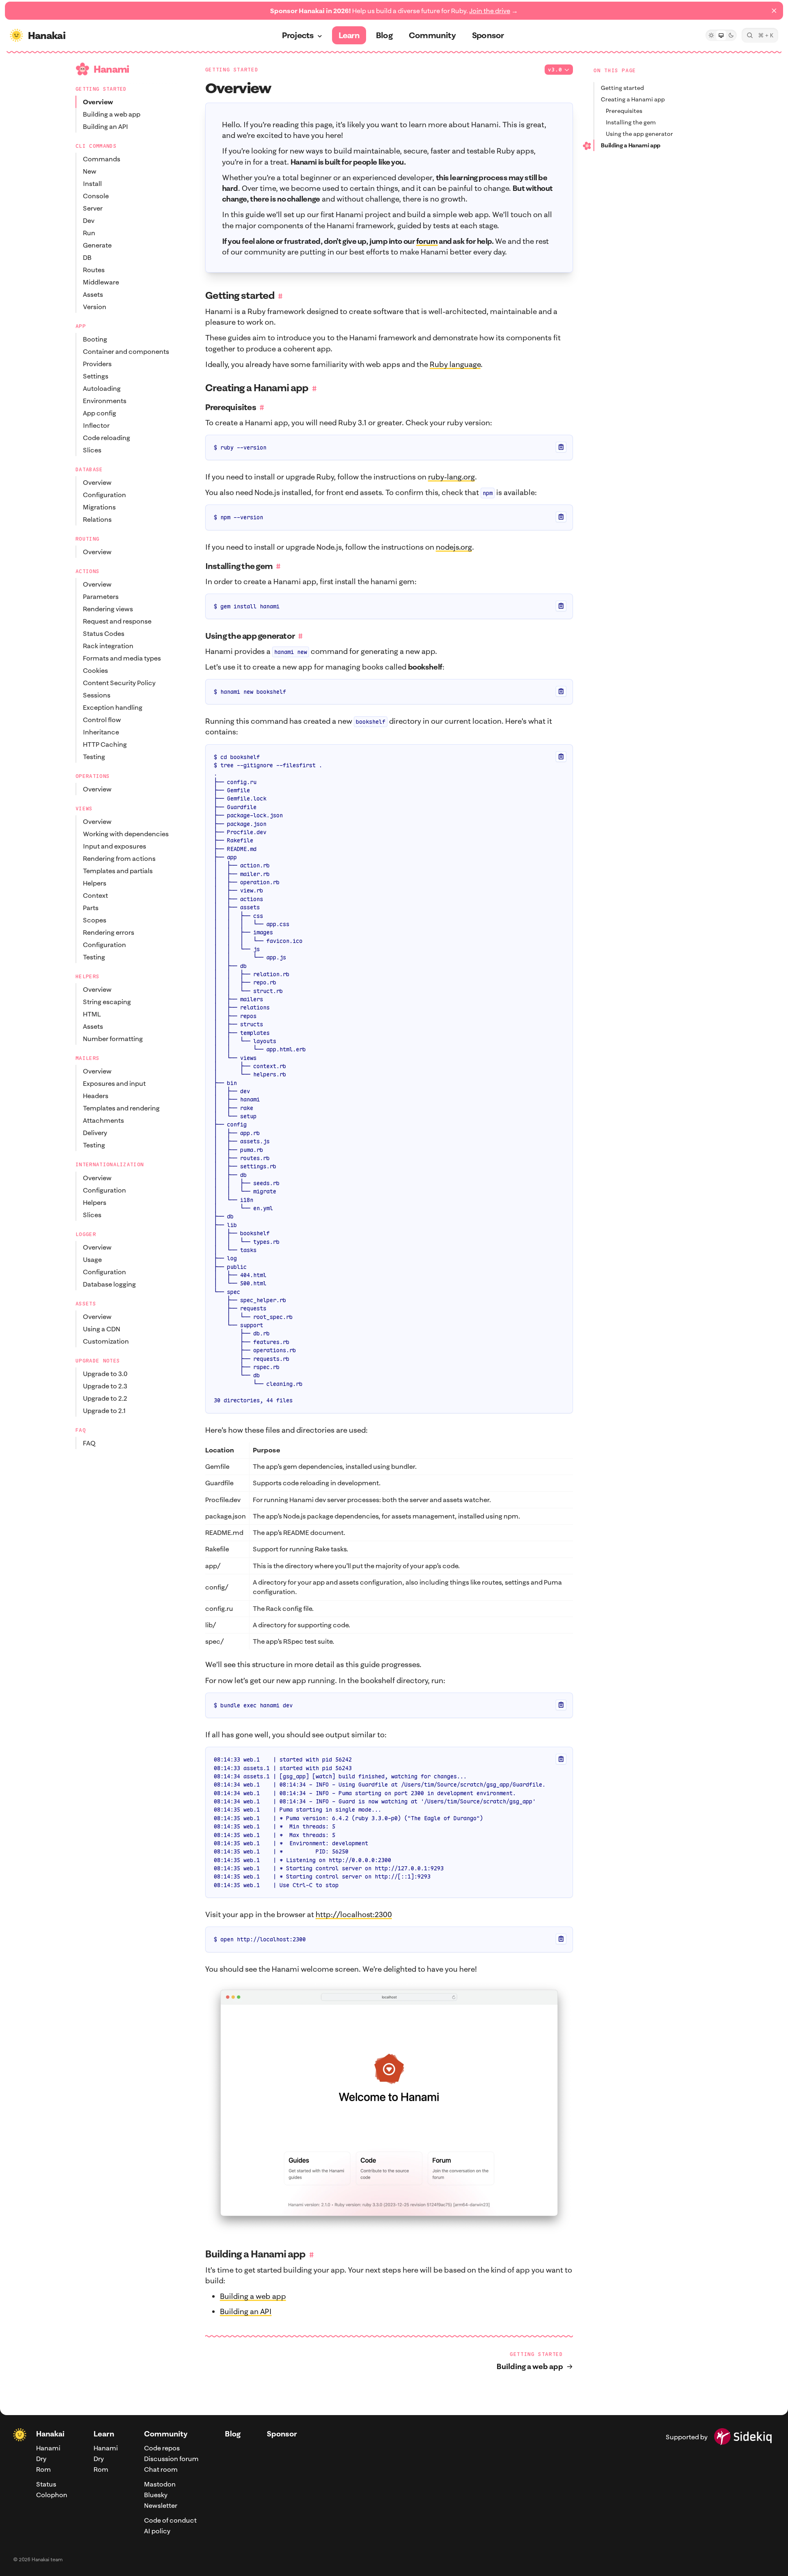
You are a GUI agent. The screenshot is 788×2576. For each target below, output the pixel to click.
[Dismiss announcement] (774, 11)
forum (427, 241)
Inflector (96, 425)
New (90, 171)
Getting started (622, 88)
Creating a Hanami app (633, 99)
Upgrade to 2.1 (104, 1411)
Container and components (126, 351)
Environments (105, 401)
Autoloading (102, 388)
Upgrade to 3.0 (105, 1374)
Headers (96, 1096)
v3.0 (555, 70)
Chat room (161, 2469)
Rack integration (108, 646)
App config (100, 413)
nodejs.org (454, 547)
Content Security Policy (119, 683)
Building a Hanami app (631, 145)
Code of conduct (170, 2520)
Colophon (52, 2495)
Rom (44, 2469)
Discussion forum (171, 2459)
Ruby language (455, 364)
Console (96, 196)
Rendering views (108, 609)
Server (93, 208)
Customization (106, 1341)
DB (87, 257)
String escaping (107, 1002)
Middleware (101, 282)
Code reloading (107, 438)
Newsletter (161, 2505)
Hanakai (50, 2434)
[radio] (711, 35)
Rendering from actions (119, 858)
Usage (92, 1259)
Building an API (105, 126)
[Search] (760, 35)
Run (89, 233)
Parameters (101, 596)
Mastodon (160, 2484)
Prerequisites (624, 111)
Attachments (103, 1120)
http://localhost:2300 (354, 1914)
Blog (233, 2434)
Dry (41, 2459)
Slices (92, 450)
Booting (95, 339)
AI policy (157, 2531)
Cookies (95, 670)
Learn (104, 2434)
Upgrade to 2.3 (105, 1386)
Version (95, 307)
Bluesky (156, 2495)
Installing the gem (631, 122)
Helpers (95, 883)
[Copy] (561, 447)
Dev (89, 220)
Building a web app (112, 114)
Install (92, 184)
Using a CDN (102, 1329)
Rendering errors (109, 932)
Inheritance (101, 732)
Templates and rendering (121, 1108)
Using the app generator (639, 134)
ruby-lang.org (451, 477)
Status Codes (104, 633)
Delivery (95, 1133)
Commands (102, 159)
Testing (94, 757)
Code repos (162, 2448)
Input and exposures (115, 846)
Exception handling (113, 707)
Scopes (95, 920)
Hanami (48, 2448)
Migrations (99, 507)
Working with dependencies (126, 834)
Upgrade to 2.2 (105, 1398)
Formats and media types (122, 658)
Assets (93, 294)
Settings (96, 376)
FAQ (89, 1443)
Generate (97, 245)
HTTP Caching (105, 744)
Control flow (102, 720)
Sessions (97, 695)
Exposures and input (114, 1083)
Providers (97, 364)
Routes (94, 270)
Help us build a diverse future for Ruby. (394, 11)
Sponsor (282, 2434)
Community (166, 2434)
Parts (91, 908)
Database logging (109, 1284)
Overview (98, 102)
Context (95, 895)
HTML (92, 1014)
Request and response (117, 621)
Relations (97, 519)
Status (46, 2484)
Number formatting (113, 1039)
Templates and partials (118, 871)
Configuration (104, 495)
